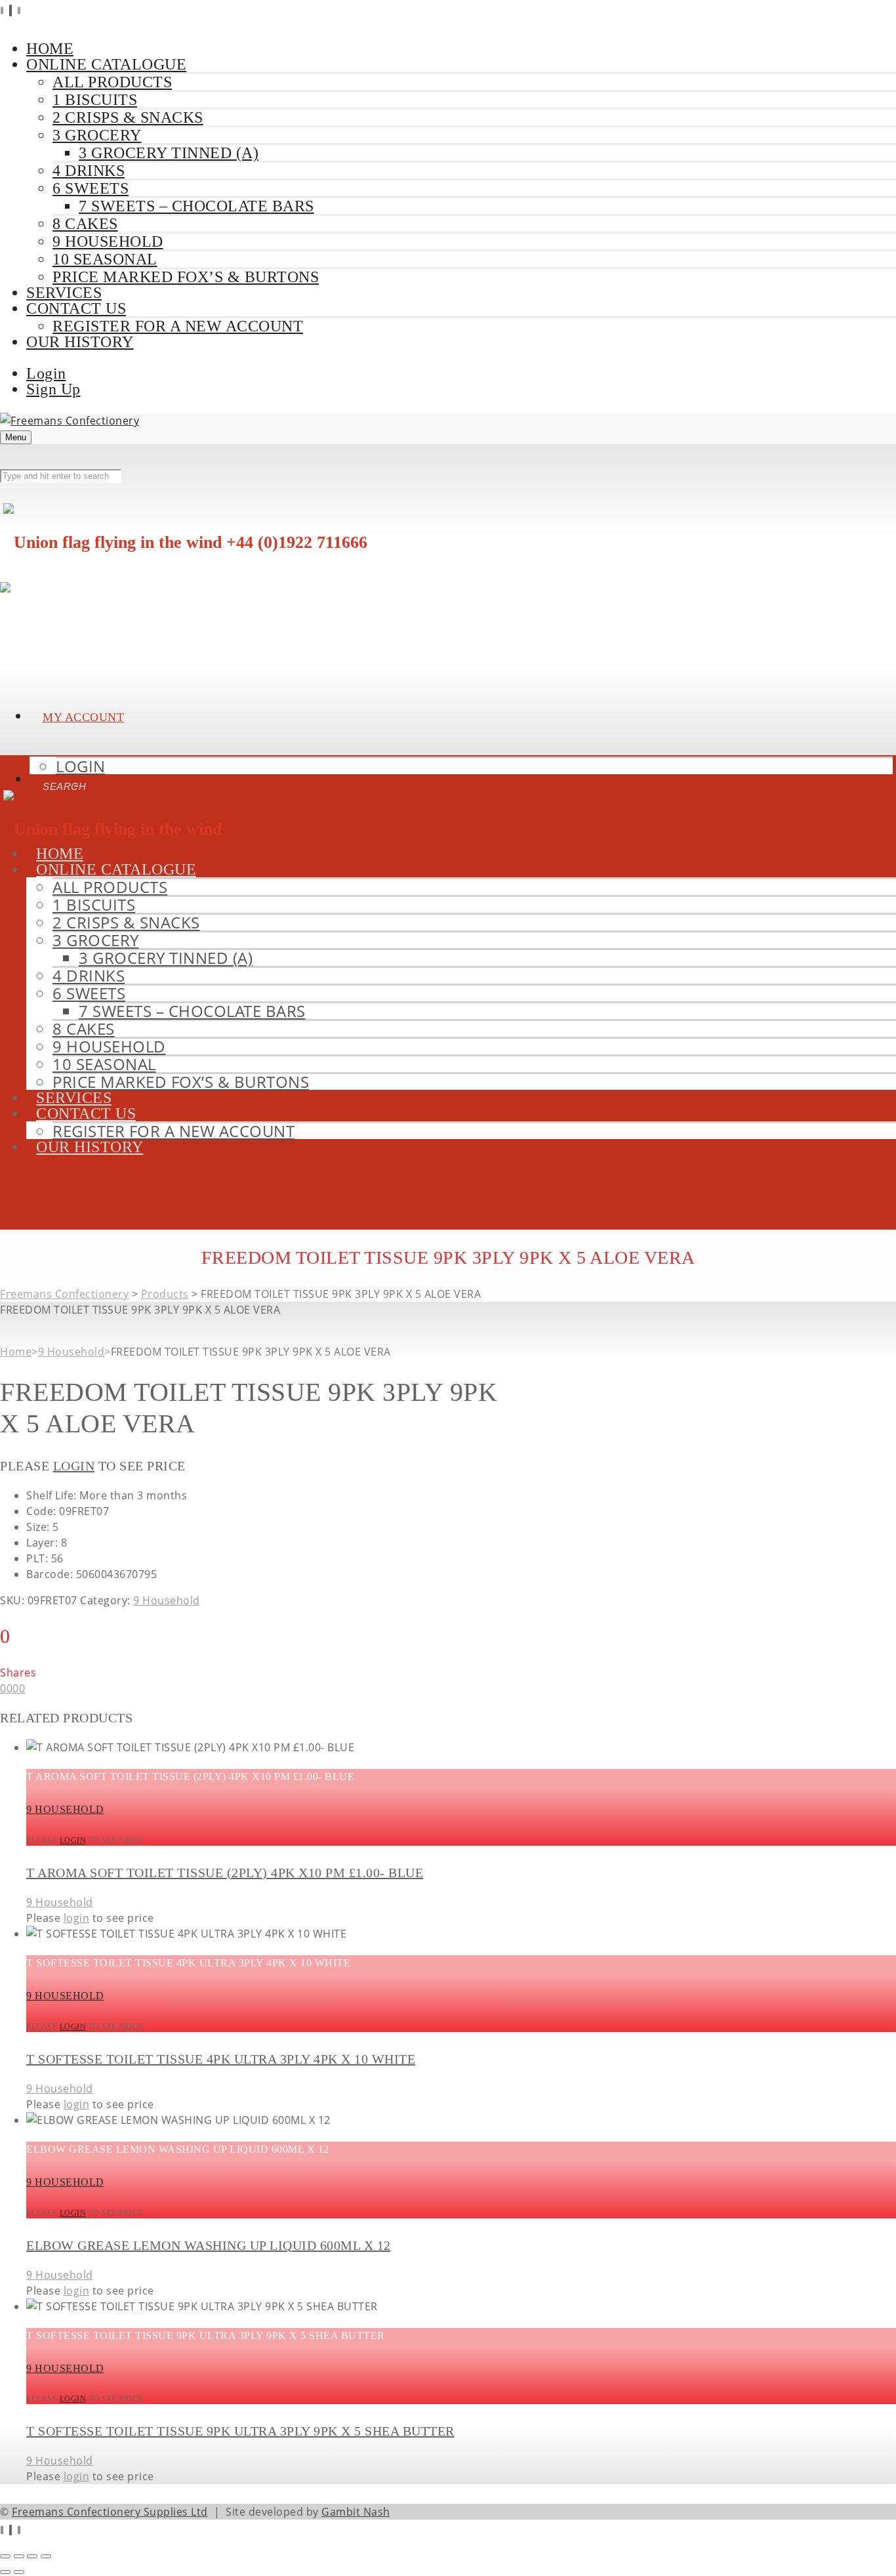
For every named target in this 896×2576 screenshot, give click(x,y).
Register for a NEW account (178, 326)
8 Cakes (85, 224)
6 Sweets (91, 188)
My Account (83, 717)
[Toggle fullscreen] (19, 2556)
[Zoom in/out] (5, 2556)
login (74, 1466)
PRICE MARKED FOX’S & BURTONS (186, 277)
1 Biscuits (95, 100)
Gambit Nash (356, 2512)
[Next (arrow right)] (19, 2572)
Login (46, 373)
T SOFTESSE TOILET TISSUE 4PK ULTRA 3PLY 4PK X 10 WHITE (221, 2059)
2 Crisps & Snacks (128, 117)
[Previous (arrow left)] (5, 2572)
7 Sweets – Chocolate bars (196, 206)
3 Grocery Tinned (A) (169, 153)
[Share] (32, 2556)
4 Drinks (89, 171)
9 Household (108, 241)
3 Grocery (97, 135)
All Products (112, 82)
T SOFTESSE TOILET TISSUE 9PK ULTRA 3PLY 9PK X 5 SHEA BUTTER (240, 2431)
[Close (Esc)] (46, 2556)
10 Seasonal (105, 259)
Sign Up (53, 389)
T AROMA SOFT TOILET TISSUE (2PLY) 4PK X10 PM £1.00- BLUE (225, 1873)
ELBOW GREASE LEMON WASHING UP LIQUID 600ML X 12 (209, 2245)
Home (16, 1352)
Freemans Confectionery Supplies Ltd (110, 2512)
